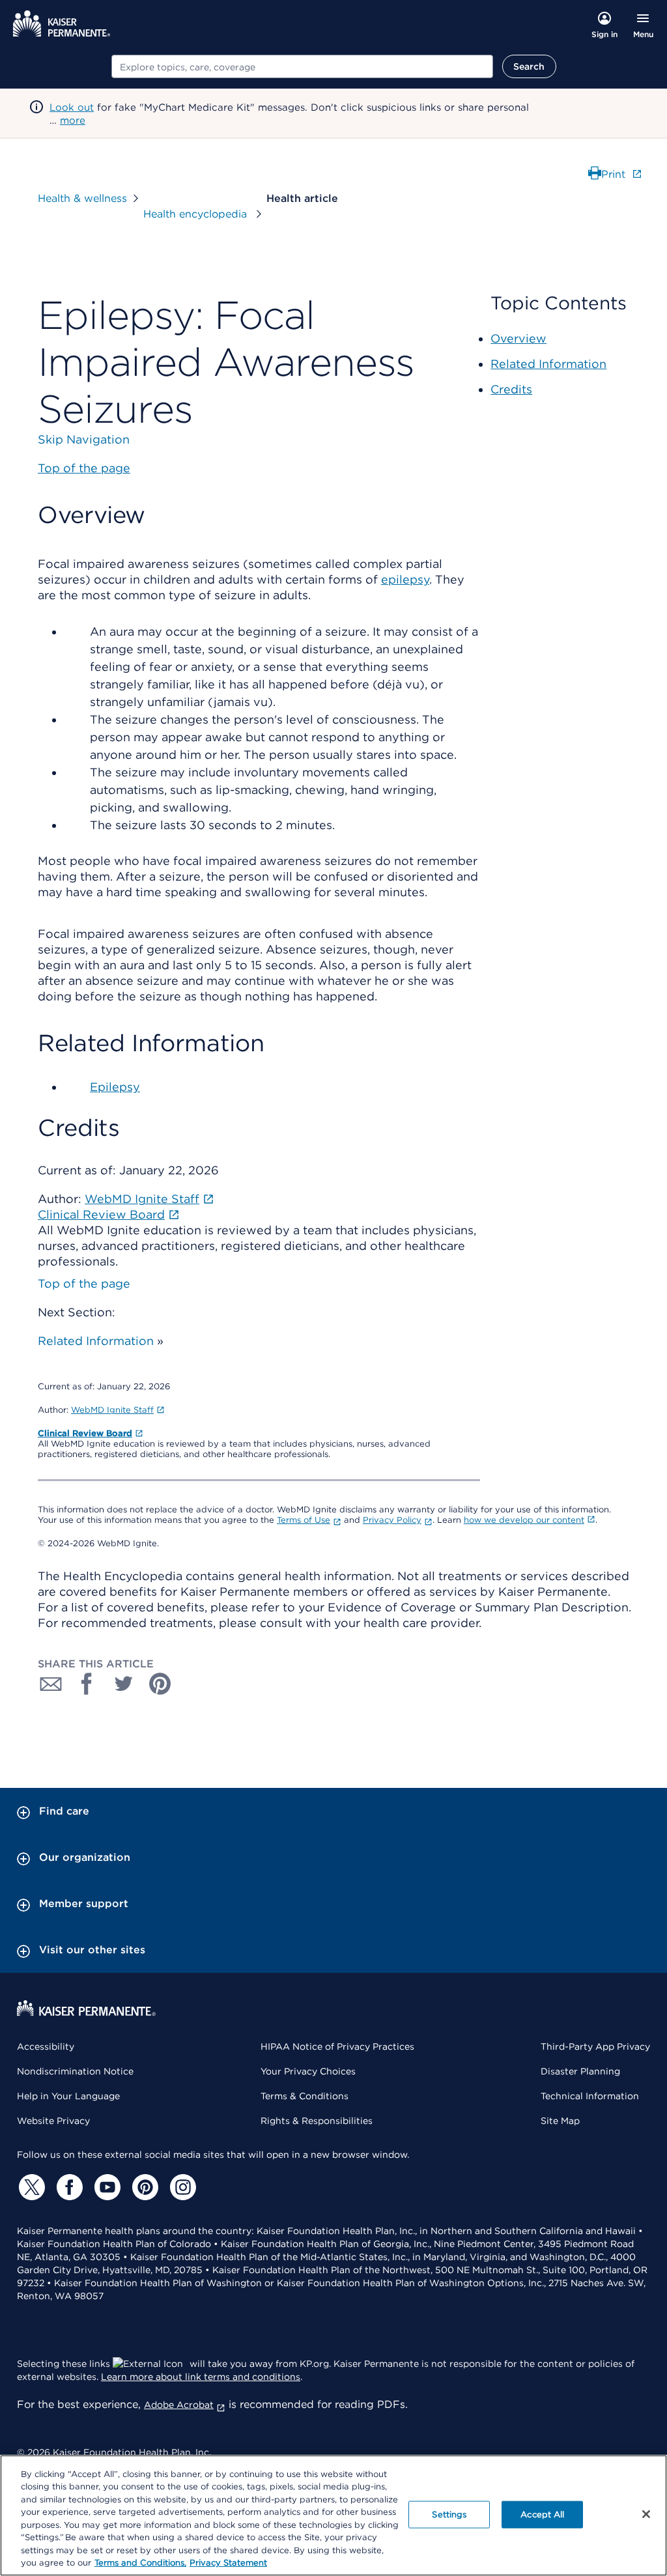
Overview (518, 338)
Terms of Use (304, 1520)
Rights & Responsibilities (317, 2121)
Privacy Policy (392, 1520)
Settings (449, 2514)
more (73, 120)
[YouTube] (106, 2187)
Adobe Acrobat (179, 2405)
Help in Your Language (68, 2096)
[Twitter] (30, 2187)
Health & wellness (82, 198)
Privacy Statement (228, 2563)
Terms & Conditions (305, 2096)
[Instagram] (181, 2187)
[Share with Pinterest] (160, 1684)
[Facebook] (68, 2187)
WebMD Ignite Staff (112, 1410)
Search (529, 66)
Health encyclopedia (197, 214)
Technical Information (590, 2096)
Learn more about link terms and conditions (201, 2377)
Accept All (542, 2514)
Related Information (96, 1341)
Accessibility (46, 2046)
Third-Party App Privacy (595, 2046)
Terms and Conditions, (140, 2563)
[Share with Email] (51, 1684)
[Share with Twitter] (124, 1684)
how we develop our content (524, 1520)
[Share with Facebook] (87, 1684)
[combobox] (302, 66)
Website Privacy (53, 2121)
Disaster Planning (580, 2071)
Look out (72, 107)
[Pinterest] (143, 2187)
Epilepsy (115, 1087)
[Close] (646, 2514)
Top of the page (84, 1283)
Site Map (560, 2121)
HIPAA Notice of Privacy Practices (337, 2046)
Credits (511, 389)
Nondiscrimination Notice (75, 2071)
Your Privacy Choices (308, 2071)
